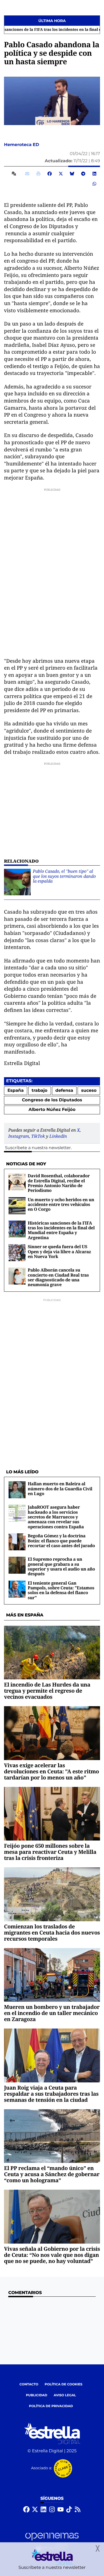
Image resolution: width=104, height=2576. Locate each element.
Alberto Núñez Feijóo (52, 1110)
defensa (64, 1091)
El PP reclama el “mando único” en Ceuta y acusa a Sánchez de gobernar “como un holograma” (52, 2174)
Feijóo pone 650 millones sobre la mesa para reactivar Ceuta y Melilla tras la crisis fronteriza (50, 1852)
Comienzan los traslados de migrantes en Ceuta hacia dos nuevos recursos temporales (52, 1933)
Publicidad (37, 2395)
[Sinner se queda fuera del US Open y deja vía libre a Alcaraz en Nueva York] (17, 1253)
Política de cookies (64, 2384)
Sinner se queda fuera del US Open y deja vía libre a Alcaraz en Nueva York (59, 1251)
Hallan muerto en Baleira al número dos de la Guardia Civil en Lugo (60, 1489)
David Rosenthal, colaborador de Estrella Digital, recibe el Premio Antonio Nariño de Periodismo (59, 1183)
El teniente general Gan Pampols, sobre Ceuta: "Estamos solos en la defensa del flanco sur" (61, 1590)
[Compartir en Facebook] (50, 174)
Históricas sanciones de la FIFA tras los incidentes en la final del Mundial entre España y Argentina (61, 1230)
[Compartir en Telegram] (83, 174)
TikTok (38, 1136)
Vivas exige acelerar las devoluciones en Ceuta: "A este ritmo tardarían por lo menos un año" (51, 1771)
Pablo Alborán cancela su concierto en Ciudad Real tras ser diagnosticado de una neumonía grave (58, 1277)
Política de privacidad (51, 2406)
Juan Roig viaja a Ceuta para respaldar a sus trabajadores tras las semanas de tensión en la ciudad (51, 2094)
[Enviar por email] (27, 174)
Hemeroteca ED (22, 145)
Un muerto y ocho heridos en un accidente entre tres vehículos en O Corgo (61, 1204)
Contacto (29, 2384)
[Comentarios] (15, 174)
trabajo (40, 1091)
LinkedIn (58, 1136)
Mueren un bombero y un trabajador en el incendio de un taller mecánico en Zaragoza (52, 2013)
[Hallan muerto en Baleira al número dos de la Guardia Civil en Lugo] (17, 1490)
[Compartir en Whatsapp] (94, 184)
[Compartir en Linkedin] (94, 174)
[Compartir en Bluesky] (72, 174)
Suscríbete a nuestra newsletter (38, 1148)
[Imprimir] (38, 174)
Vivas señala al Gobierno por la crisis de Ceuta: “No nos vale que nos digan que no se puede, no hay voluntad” (52, 2255)
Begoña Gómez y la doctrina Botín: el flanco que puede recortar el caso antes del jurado (61, 1541)
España (16, 1091)
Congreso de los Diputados (52, 1100)
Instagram (19, 1136)
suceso (89, 1091)
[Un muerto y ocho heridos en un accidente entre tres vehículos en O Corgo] (17, 1206)
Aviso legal (65, 2395)
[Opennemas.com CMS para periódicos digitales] (52, 2542)
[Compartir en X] (61, 174)
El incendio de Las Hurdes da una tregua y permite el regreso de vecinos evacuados (47, 1691)
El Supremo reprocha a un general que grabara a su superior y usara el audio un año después (61, 1566)
